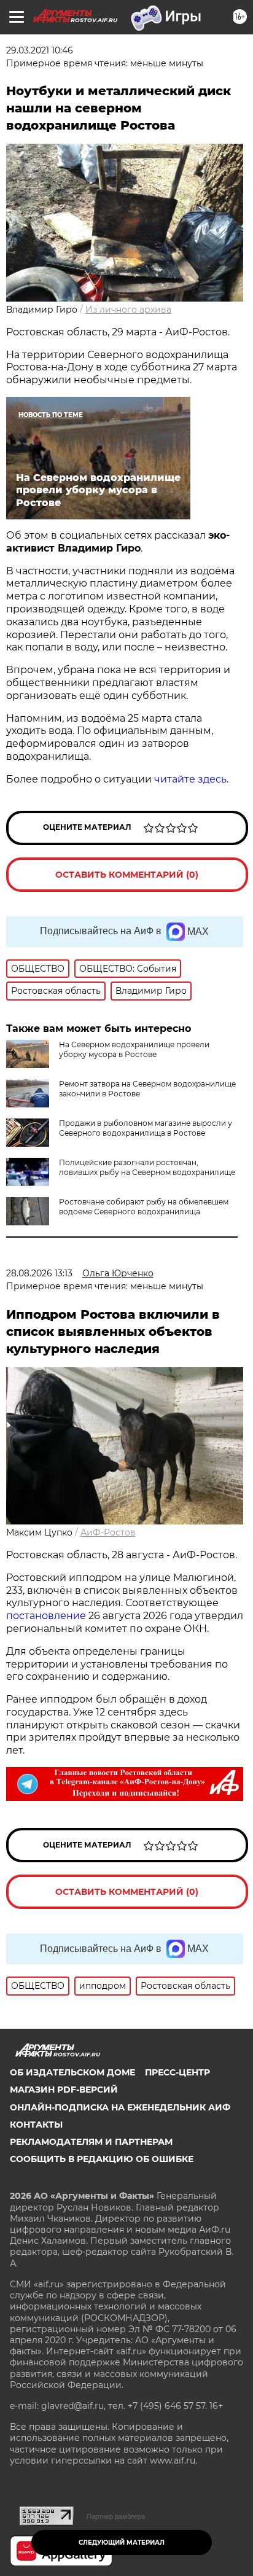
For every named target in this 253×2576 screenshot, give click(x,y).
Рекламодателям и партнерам (91, 2142)
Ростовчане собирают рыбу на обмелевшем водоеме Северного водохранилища (144, 1207)
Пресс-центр (177, 2072)
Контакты (36, 2125)
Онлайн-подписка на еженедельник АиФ (120, 2107)
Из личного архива (128, 310)
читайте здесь (190, 779)
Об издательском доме (72, 2072)
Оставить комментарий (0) (127, 875)
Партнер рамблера (116, 2516)
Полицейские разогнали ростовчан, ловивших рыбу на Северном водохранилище (147, 1167)
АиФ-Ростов (108, 1532)
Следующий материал (122, 2543)
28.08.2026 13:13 (39, 1273)
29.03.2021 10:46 (40, 50)
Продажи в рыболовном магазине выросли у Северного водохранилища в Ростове (146, 1128)
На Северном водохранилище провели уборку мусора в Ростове (134, 1049)
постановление (46, 1616)
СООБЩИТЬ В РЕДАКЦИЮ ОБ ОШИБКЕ (102, 2159)
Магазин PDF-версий (64, 2090)
